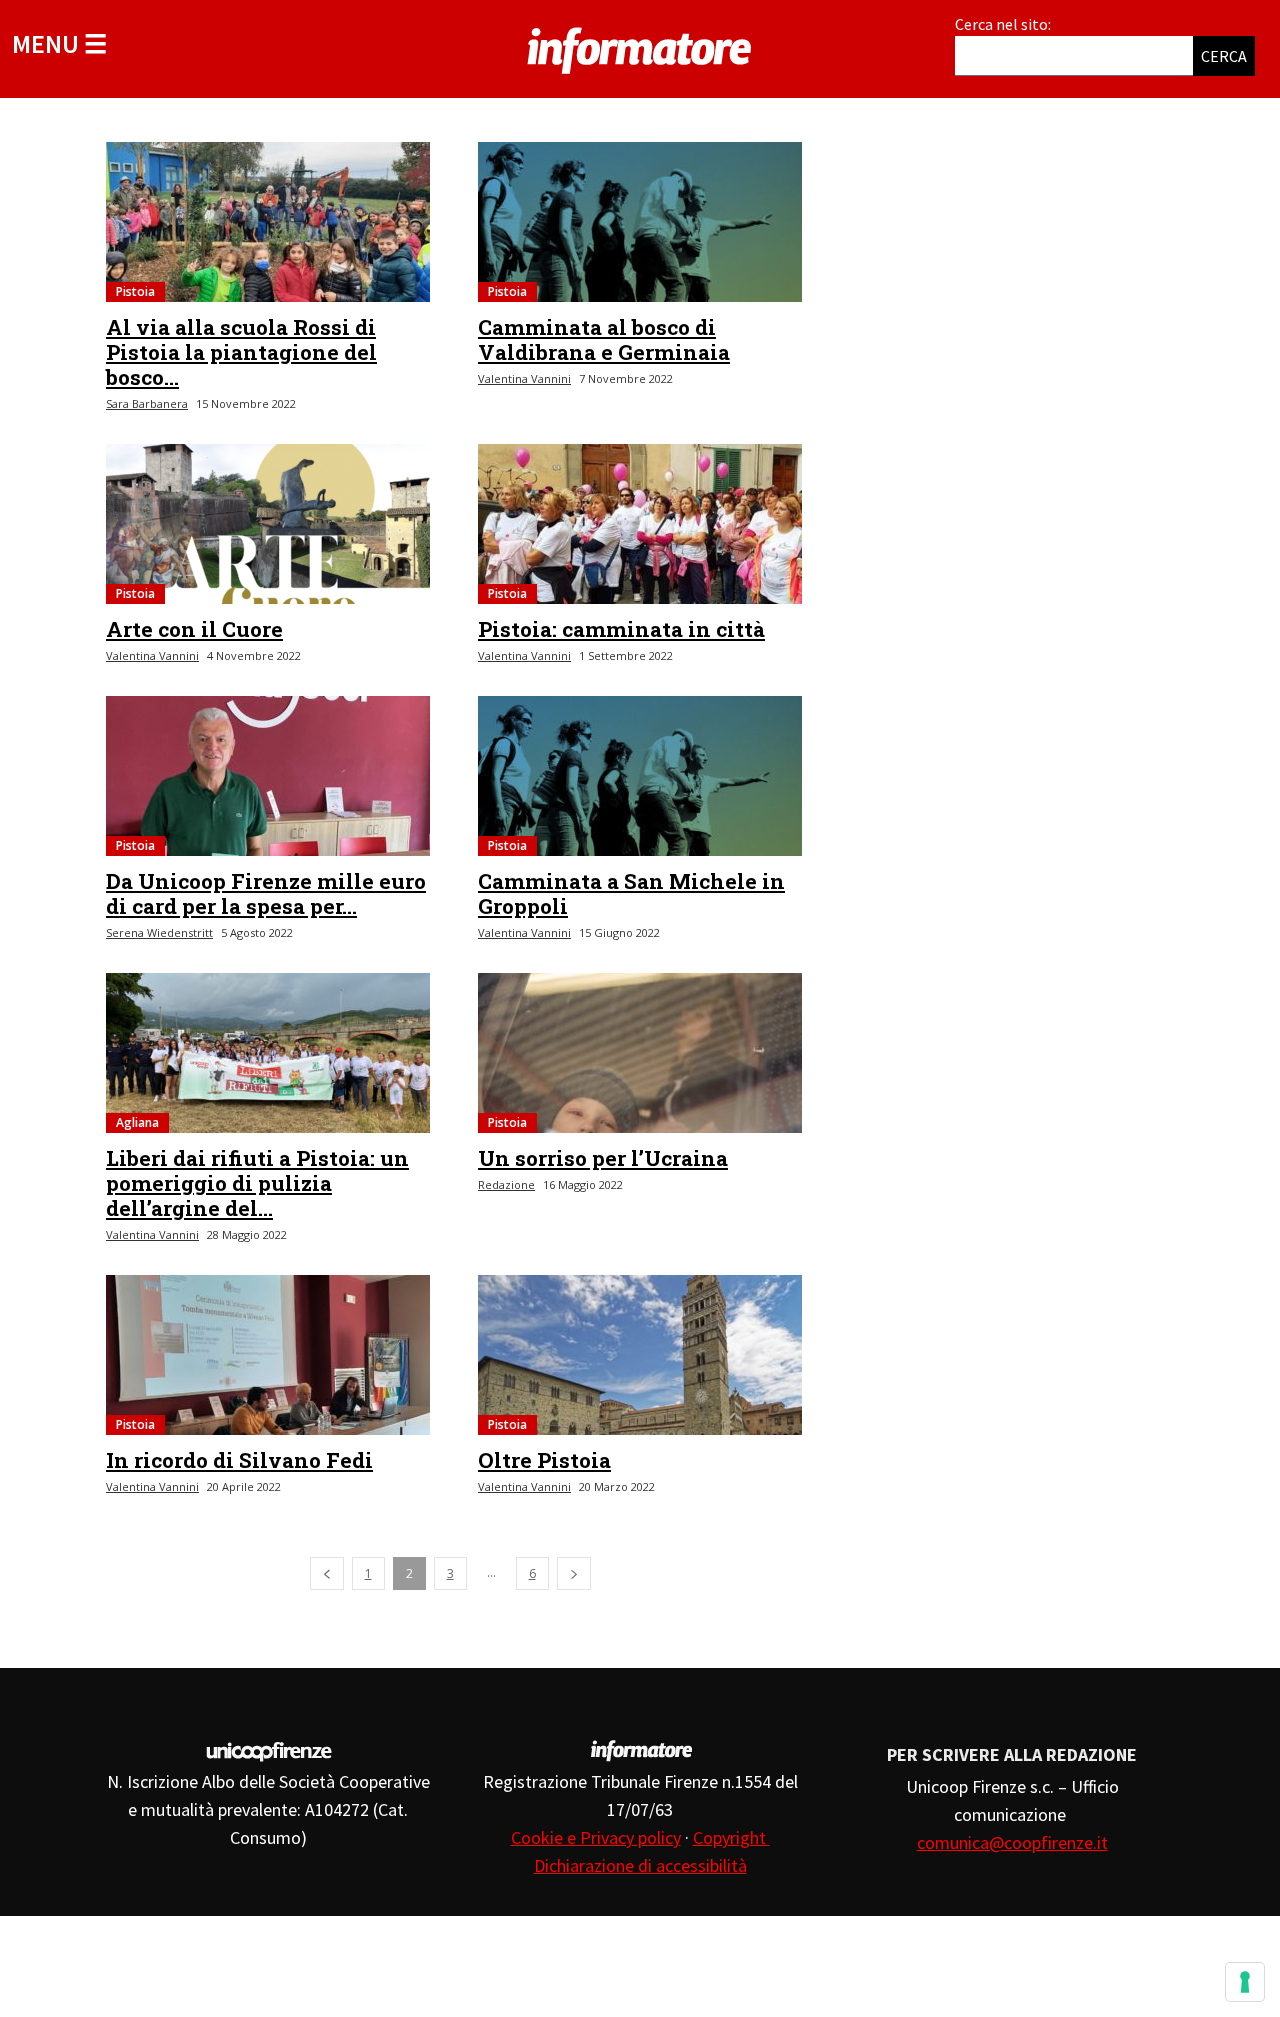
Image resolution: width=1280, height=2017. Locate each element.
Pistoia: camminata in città (621, 629)
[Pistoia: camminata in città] (640, 524)
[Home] (640, 47)
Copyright (731, 1837)
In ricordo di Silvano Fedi (239, 1460)
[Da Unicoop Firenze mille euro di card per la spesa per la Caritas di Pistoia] (268, 776)
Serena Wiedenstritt (159, 932)
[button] (59, 43)
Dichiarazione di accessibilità (640, 1865)
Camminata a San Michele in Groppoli (631, 893)
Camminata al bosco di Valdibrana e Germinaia (604, 339)
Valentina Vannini (524, 378)
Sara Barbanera (147, 403)
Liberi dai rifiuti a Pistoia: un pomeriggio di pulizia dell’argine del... (257, 1183)
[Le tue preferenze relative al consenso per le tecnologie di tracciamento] (1245, 1982)
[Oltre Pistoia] (640, 1355)
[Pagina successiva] (574, 1573)
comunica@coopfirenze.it (1012, 1842)
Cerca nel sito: (1003, 24)
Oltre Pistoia (544, 1460)
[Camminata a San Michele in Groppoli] (640, 776)
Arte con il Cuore (194, 629)
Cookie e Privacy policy (596, 1837)
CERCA (1224, 56)
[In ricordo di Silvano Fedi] (268, 1355)
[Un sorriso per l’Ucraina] (640, 1053)
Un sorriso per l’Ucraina (603, 1158)
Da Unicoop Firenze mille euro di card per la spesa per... (266, 893)
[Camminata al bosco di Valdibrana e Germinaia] (640, 222)
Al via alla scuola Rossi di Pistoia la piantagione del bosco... (241, 352)
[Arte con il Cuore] (268, 524)
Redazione (506, 1184)
